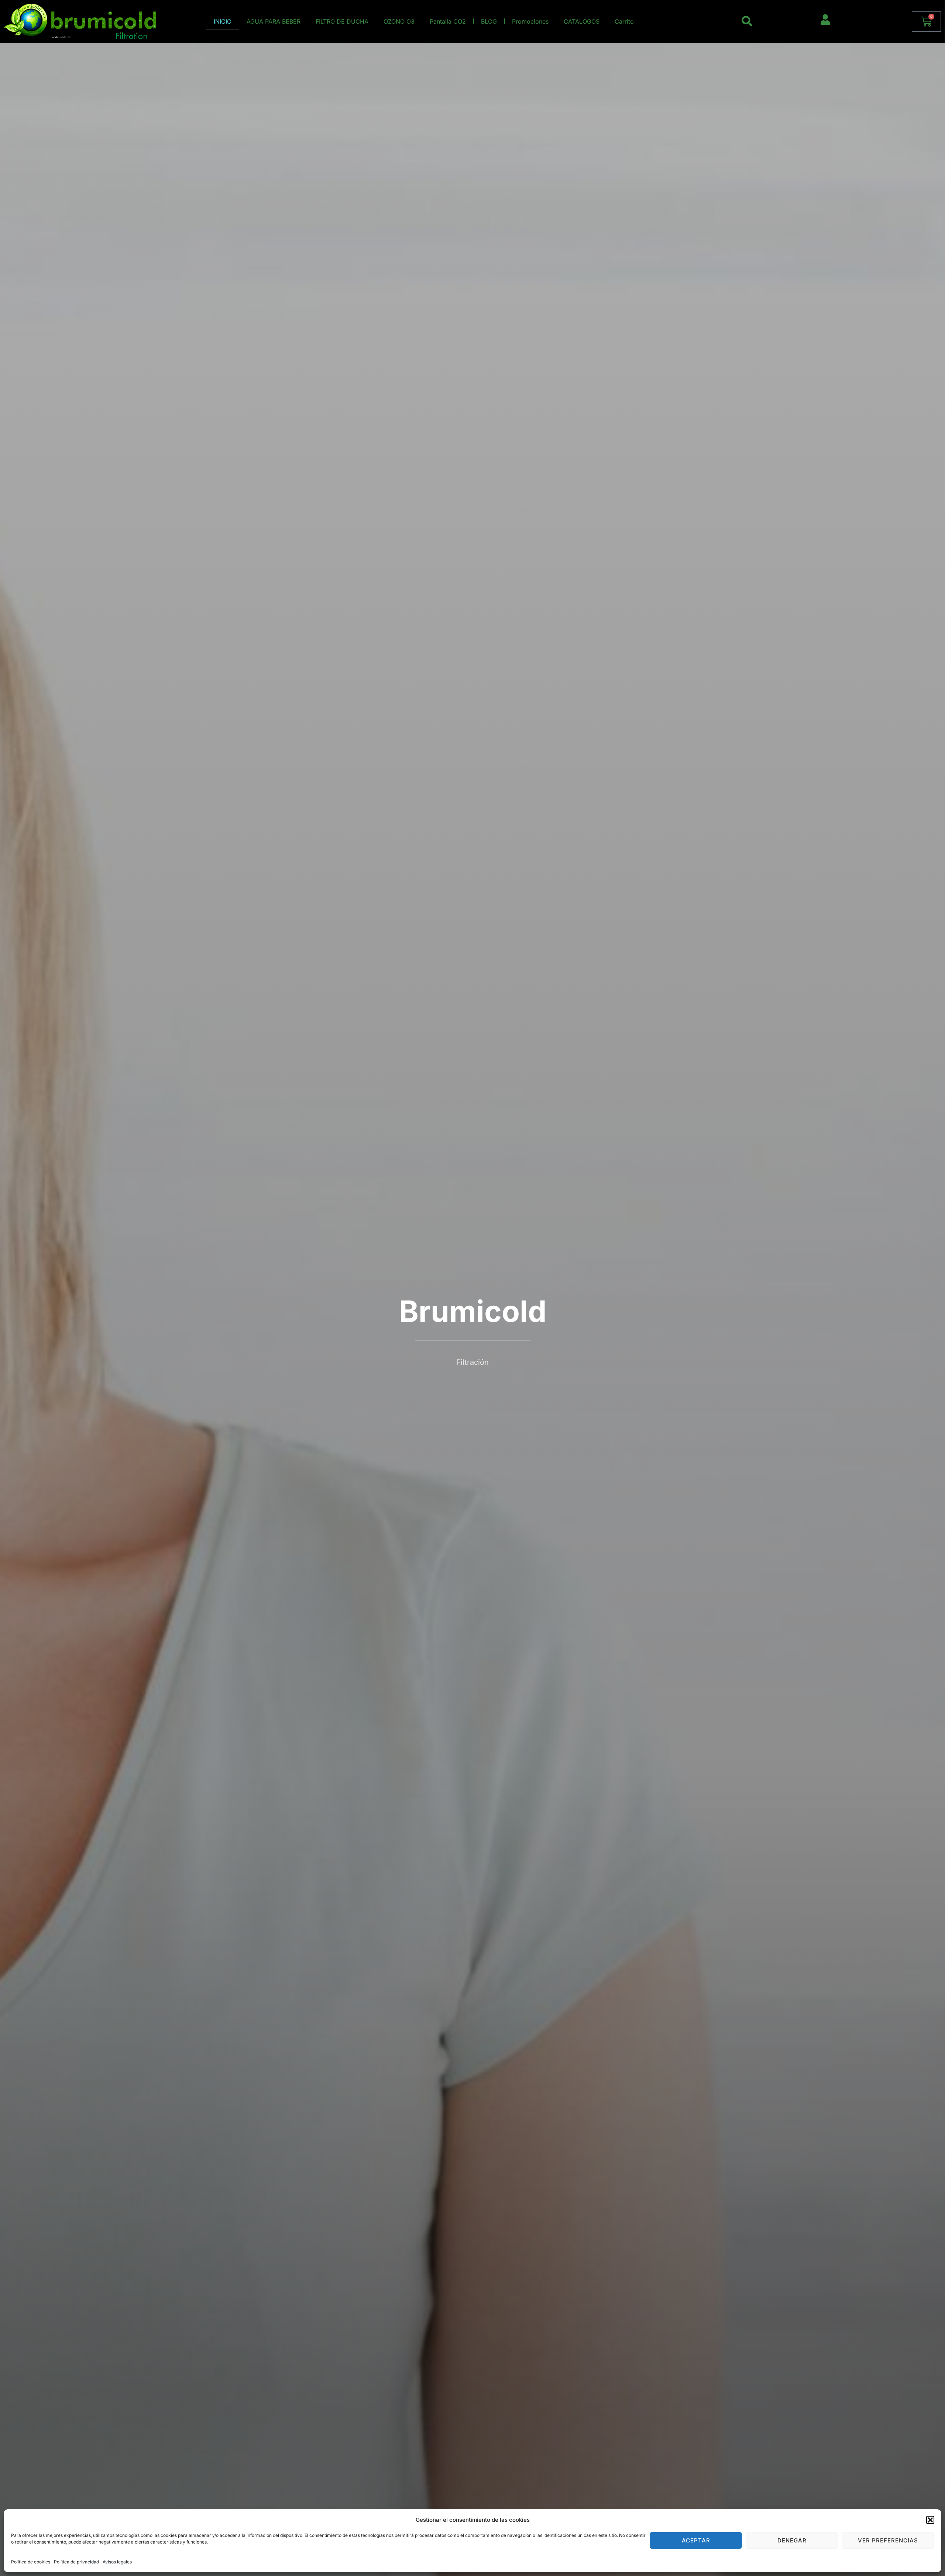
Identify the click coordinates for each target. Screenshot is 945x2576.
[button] (930, 2520)
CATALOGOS (582, 21)
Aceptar (696, 2540)
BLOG (489, 21)
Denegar (792, 2540)
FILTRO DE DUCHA (342, 21)
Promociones (530, 21)
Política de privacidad (76, 2562)
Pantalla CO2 (448, 21)
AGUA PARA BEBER (274, 21)
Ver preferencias (888, 2540)
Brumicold (473, 1311)
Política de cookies (31, 2562)
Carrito (624, 21)
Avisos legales (117, 2562)
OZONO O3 (399, 21)
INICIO (223, 21)
